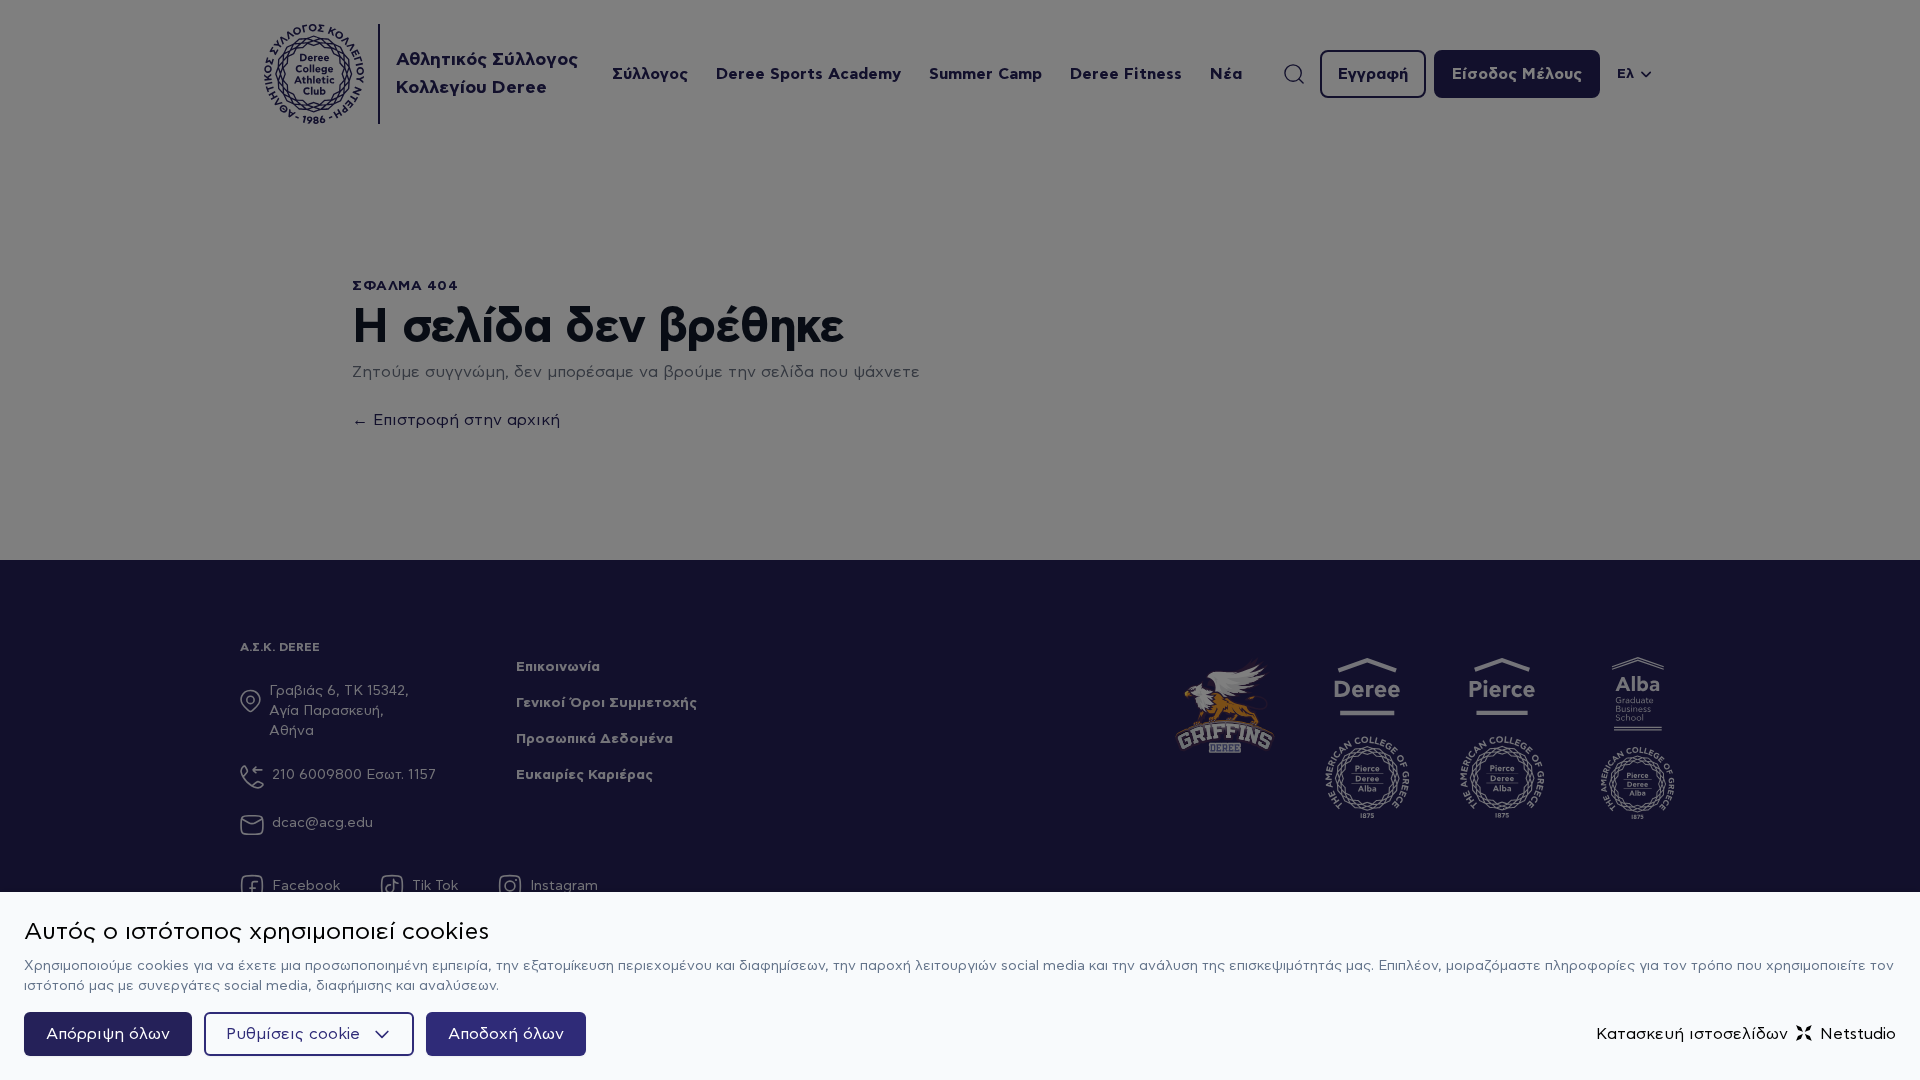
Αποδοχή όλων (506, 1034)
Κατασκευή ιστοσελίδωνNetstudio (1746, 1034)
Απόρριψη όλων (108, 1034)
